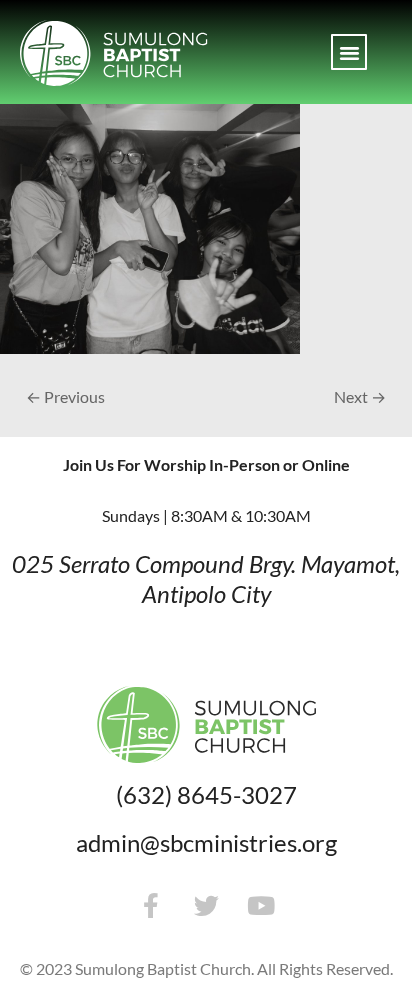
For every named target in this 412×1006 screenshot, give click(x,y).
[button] (349, 52)
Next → (360, 396)
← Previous (65, 396)
